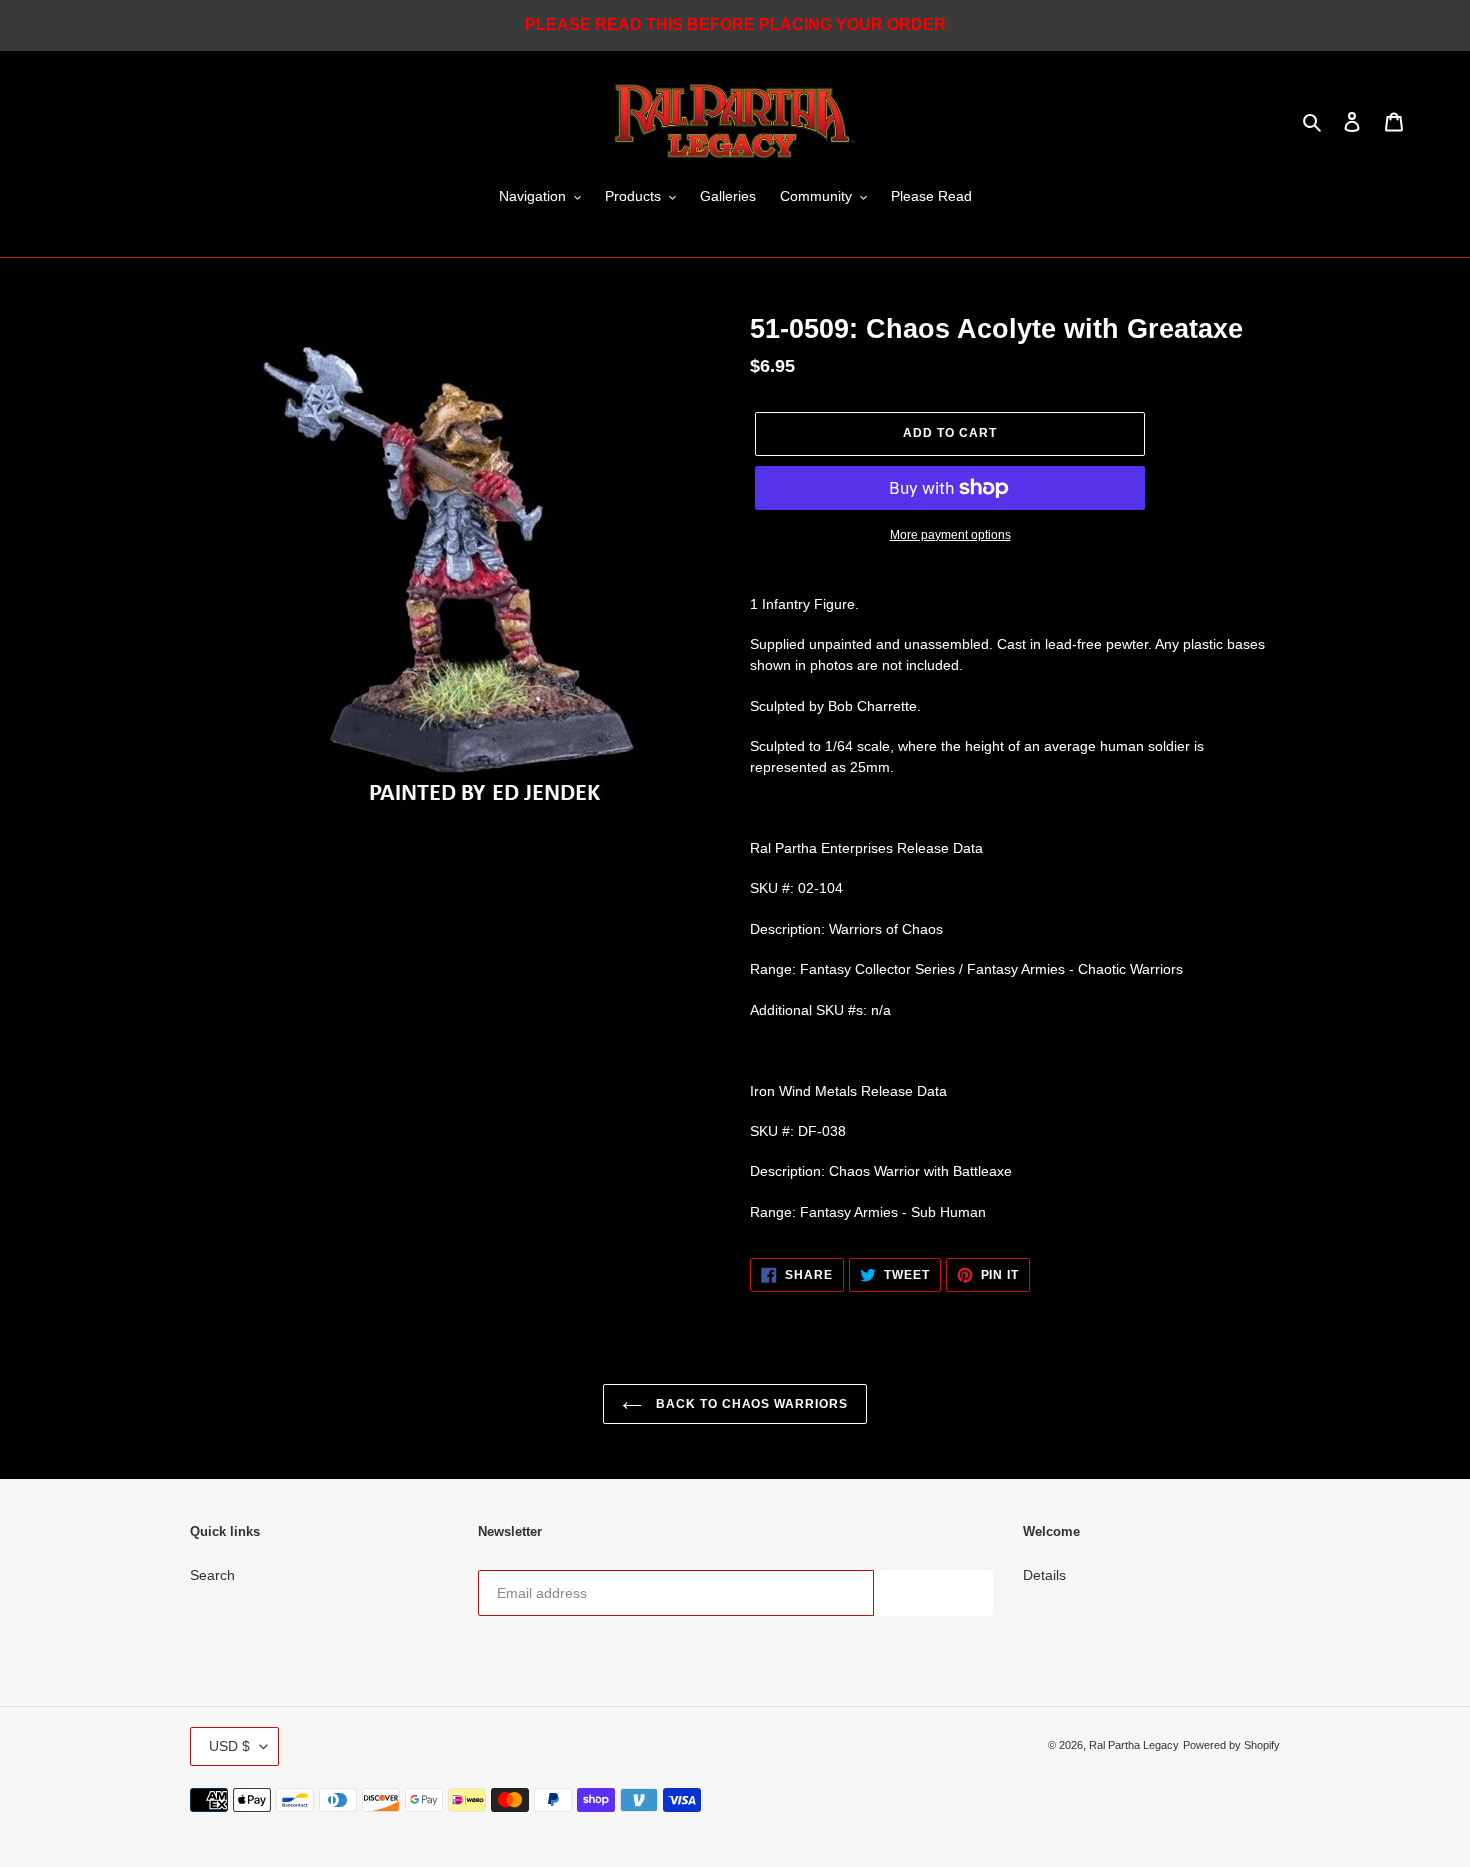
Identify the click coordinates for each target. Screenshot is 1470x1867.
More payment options (950, 535)
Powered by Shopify (1231, 1745)
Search (212, 1575)
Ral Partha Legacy (1134, 1745)
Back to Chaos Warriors (750, 1404)
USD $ (229, 1746)
